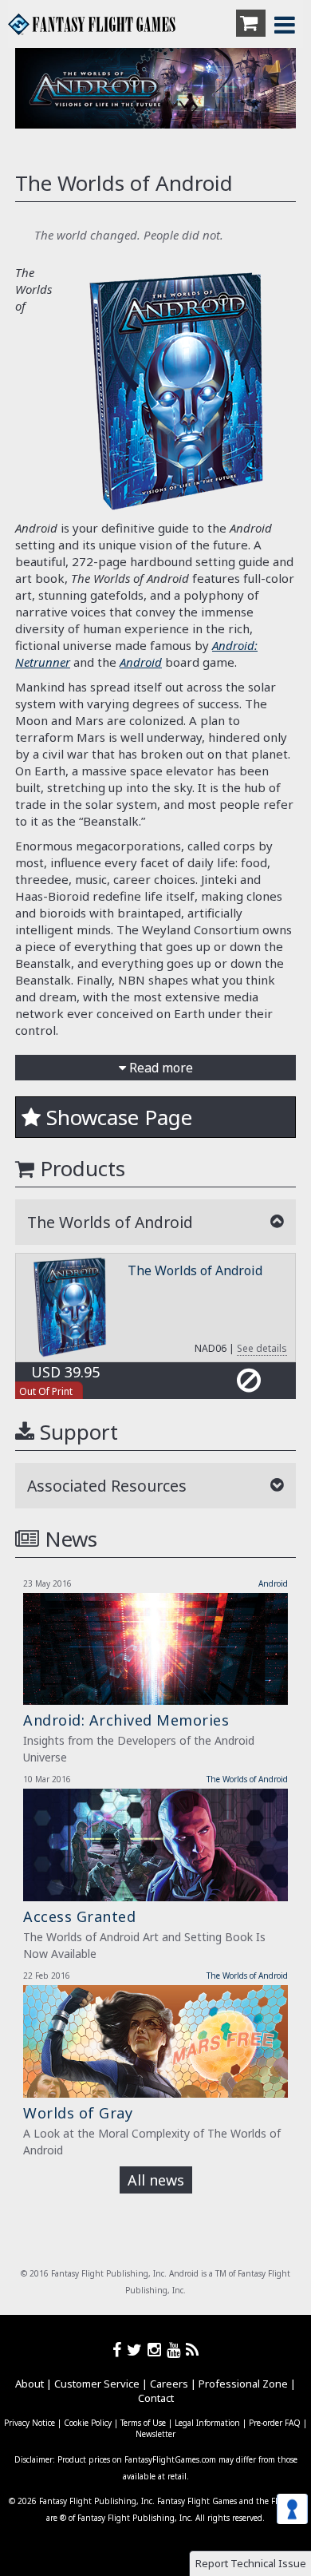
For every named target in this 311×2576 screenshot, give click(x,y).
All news (156, 2180)
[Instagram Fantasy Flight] (157, 2350)
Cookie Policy (88, 2423)
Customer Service (97, 2384)
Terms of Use (143, 2423)
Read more (159, 1068)
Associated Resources (107, 1486)
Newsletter (155, 2434)
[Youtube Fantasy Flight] (176, 2350)
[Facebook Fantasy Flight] (120, 2350)
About (30, 2384)
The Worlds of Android (195, 1270)
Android (141, 662)
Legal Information (207, 2423)
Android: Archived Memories (126, 1720)
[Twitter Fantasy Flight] (137, 2350)
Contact (156, 2398)
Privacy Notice (30, 2423)
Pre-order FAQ (275, 2423)
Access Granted (79, 1916)
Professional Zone (243, 2384)
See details (262, 1348)
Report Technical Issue (251, 2563)
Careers (169, 2384)
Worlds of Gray (78, 2113)
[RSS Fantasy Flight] (193, 2350)
